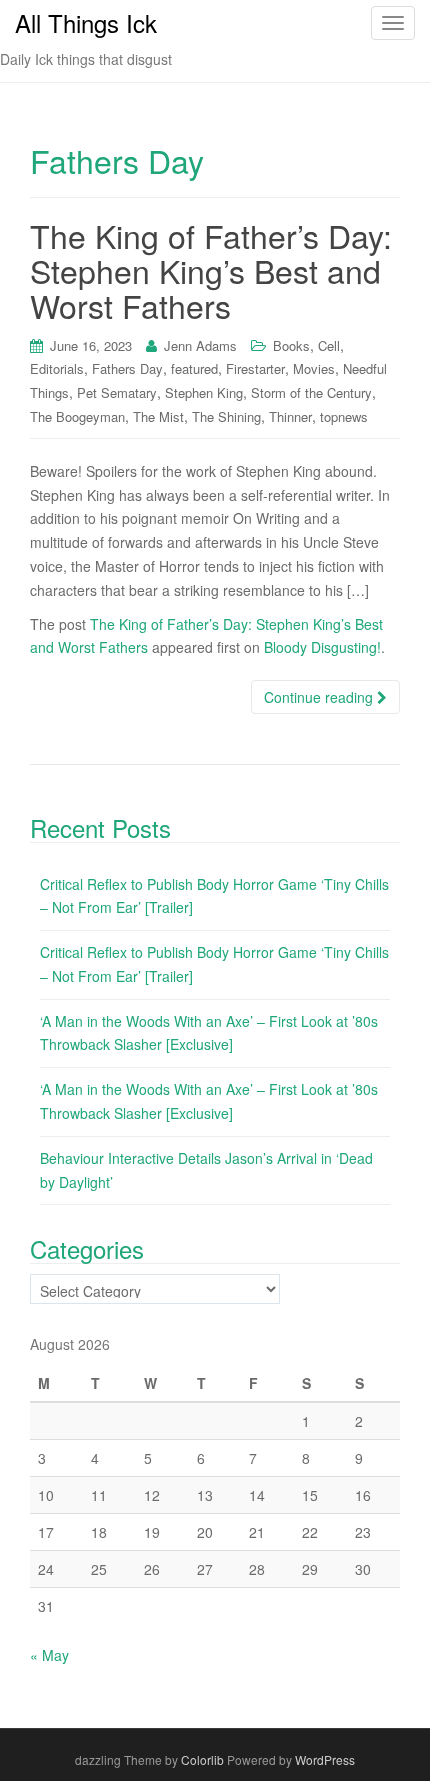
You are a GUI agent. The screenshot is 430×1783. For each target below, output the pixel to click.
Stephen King (204, 392)
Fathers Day (127, 368)
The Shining (226, 416)
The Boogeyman (77, 416)
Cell (329, 345)
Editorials (57, 368)
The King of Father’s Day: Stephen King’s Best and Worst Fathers (211, 270)
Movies (314, 368)
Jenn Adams (200, 345)
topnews (344, 416)
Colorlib (202, 1759)
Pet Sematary (117, 392)
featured (194, 368)
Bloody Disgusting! (322, 647)
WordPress (325, 1759)
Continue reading (320, 697)
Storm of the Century (311, 392)
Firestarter (255, 368)
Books (291, 345)
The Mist (158, 416)
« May (49, 1655)
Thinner (290, 416)
